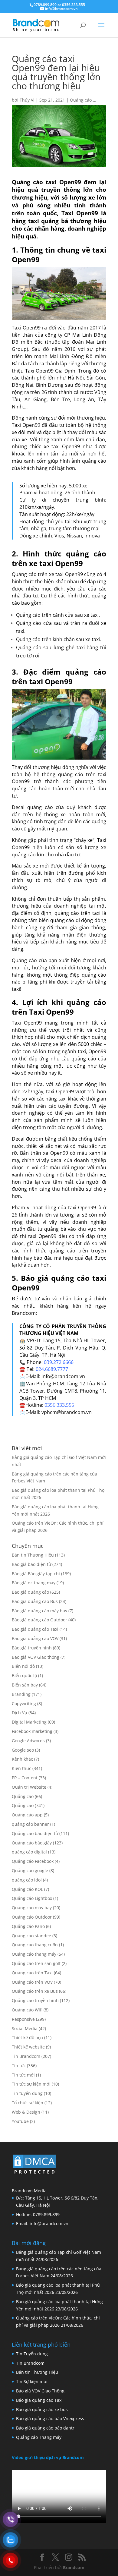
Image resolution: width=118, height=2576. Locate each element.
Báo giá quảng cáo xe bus (42, 2409)
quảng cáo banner (30, 1824)
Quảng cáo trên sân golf (36, 1963)
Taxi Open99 (26, 425)
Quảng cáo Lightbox (32, 1898)
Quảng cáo (81, 100)
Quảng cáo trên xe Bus (35, 1991)
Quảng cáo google (30, 1871)
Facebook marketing (32, 1731)
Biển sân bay (25, 1685)
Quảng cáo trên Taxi (32, 1973)
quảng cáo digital (29, 1852)
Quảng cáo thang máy (34, 1954)
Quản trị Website (29, 1787)
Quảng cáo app (27, 1815)
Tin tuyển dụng (27, 2093)
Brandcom (74, 2567)
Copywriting (24, 1704)
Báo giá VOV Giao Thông (40, 2391)
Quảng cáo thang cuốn (35, 1945)
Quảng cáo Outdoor (32, 1917)
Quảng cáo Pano (28, 1926)
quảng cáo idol (27, 1880)
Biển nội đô (23, 1666)
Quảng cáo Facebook (33, 1861)
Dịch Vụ (20, 1713)
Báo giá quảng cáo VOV (35, 1638)
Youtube (20, 2121)
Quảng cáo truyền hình (35, 2000)
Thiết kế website (28, 2047)
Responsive (23, 2019)
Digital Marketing (29, 1722)
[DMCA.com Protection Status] (34, 2175)
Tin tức (19, 2066)
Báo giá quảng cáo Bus (35, 1601)
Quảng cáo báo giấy (32, 1843)
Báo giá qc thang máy (34, 1583)
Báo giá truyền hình (32, 1648)
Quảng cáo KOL (27, 1889)
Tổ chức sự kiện (28, 2103)
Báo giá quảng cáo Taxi (35, 1629)
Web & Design (26, 2112)
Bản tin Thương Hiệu (33, 1555)
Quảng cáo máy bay (32, 1908)
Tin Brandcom (26, 2056)
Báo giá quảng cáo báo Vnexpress (50, 2419)
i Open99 (63, 1091)
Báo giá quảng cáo (30, 1592)
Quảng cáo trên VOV (32, 1982)
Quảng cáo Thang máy (39, 2437)
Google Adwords (28, 1741)
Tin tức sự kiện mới (31, 2084)
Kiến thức (21, 1768)
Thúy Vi (27, 100)
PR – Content (25, 1778)
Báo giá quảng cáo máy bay (39, 1611)
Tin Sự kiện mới (32, 2381)
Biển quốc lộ (24, 1675)
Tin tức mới (23, 2075)
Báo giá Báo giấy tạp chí (36, 1574)
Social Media (25, 2028)
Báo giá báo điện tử (31, 1564)
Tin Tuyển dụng (32, 2354)
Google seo (23, 1750)
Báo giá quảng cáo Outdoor (39, 1620)
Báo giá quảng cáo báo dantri (46, 2428)
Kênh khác (22, 1759)
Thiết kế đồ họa (27, 2037)
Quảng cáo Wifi (27, 2010)
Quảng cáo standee (31, 1936)
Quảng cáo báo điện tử (35, 1833)
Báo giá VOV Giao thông (36, 1657)
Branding (21, 1694)
